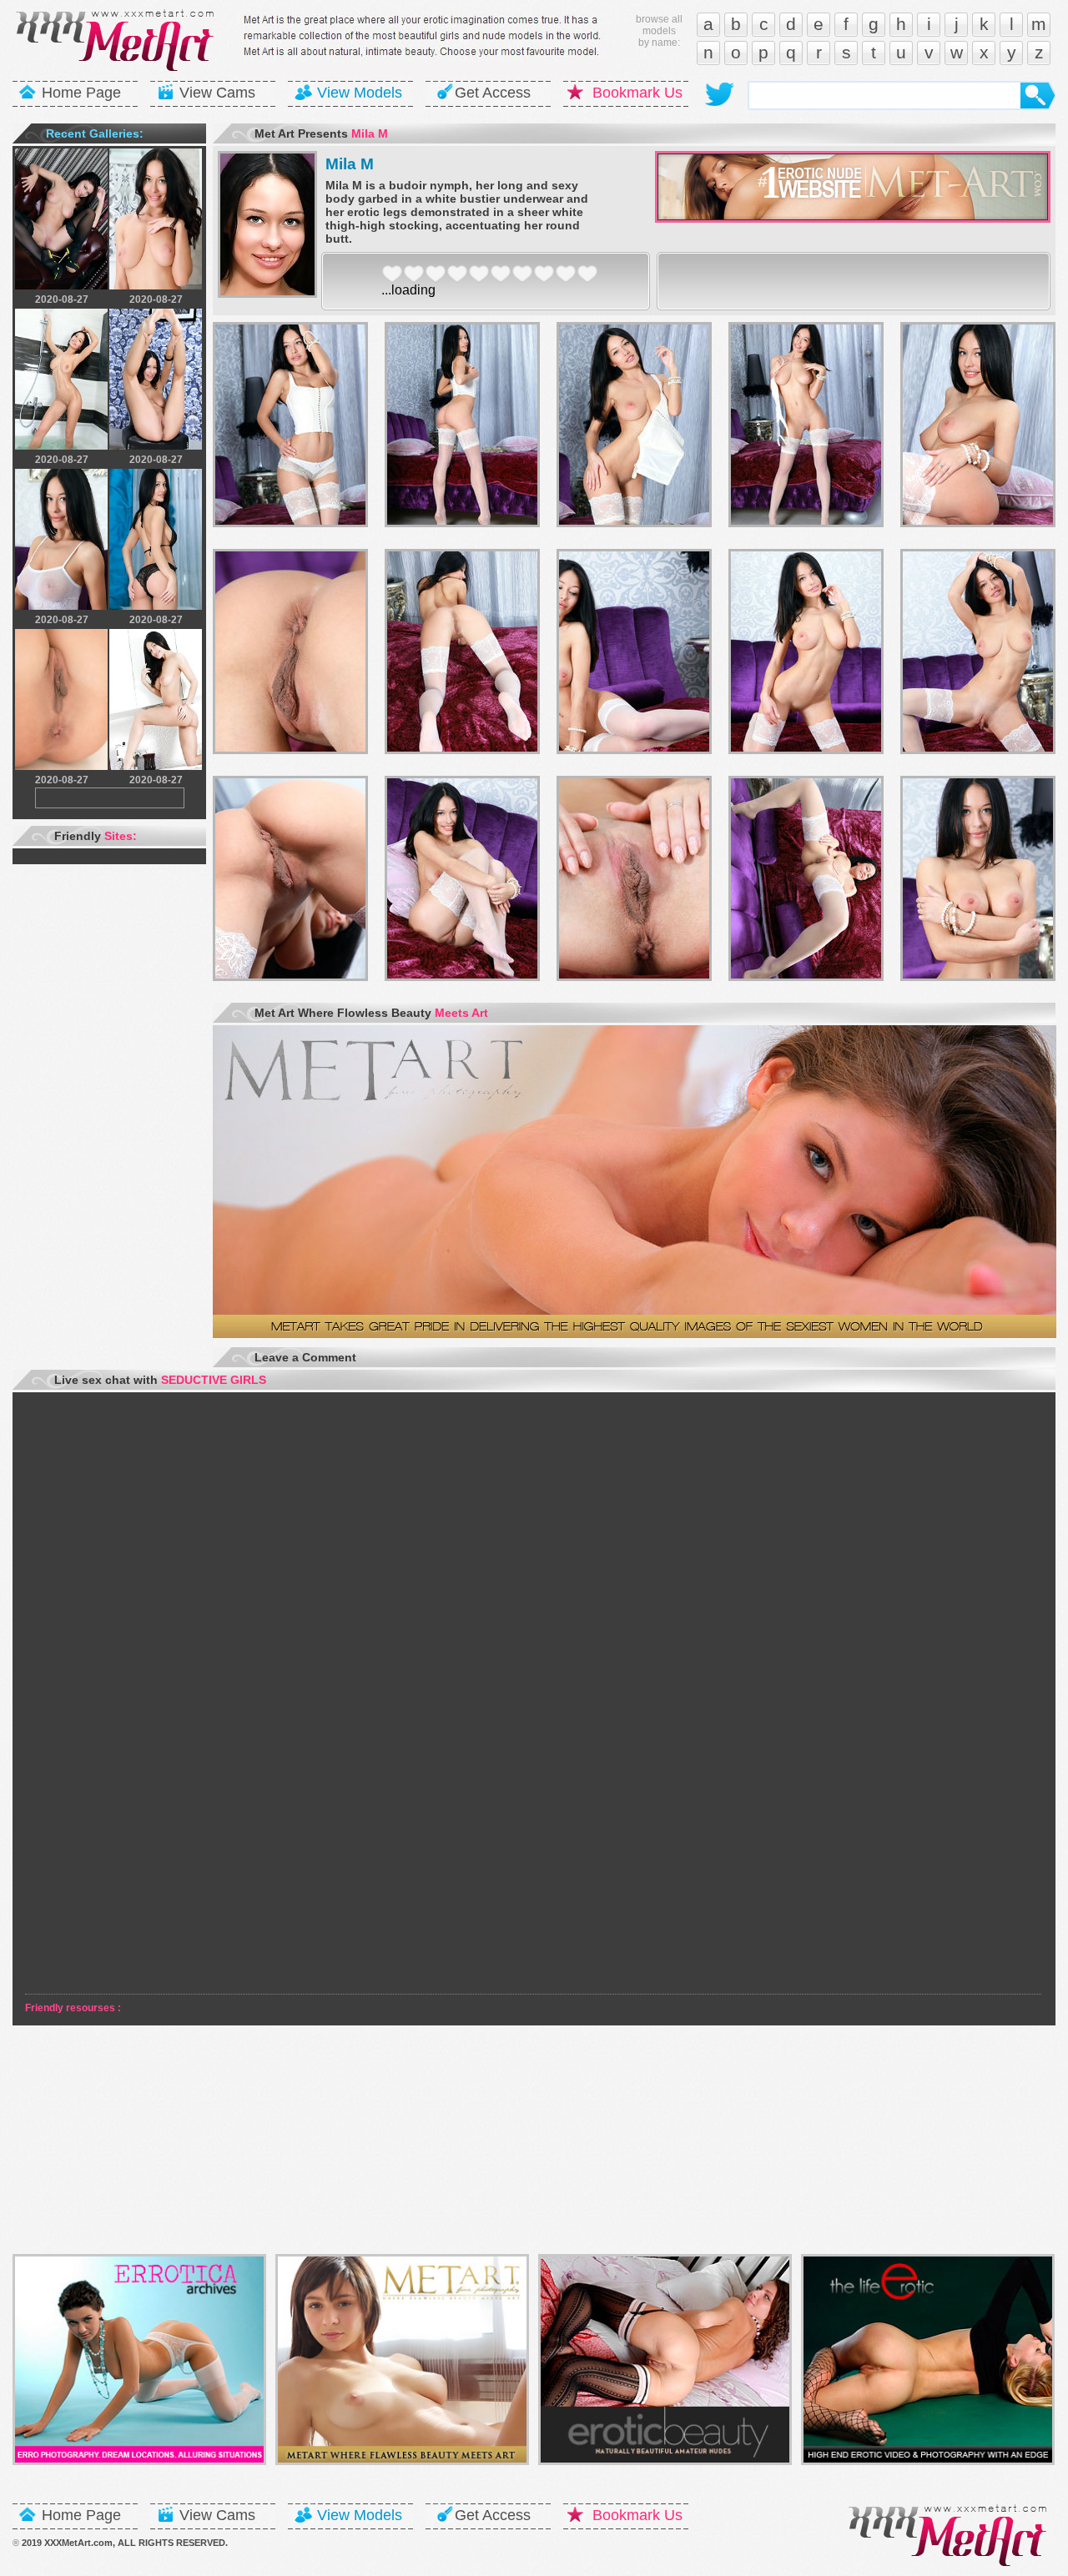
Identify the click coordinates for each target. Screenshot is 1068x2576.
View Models (360, 93)
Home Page (81, 93)
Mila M (350, 164)
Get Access (493, 93)
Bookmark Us (637, 93)
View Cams (217, 93)
